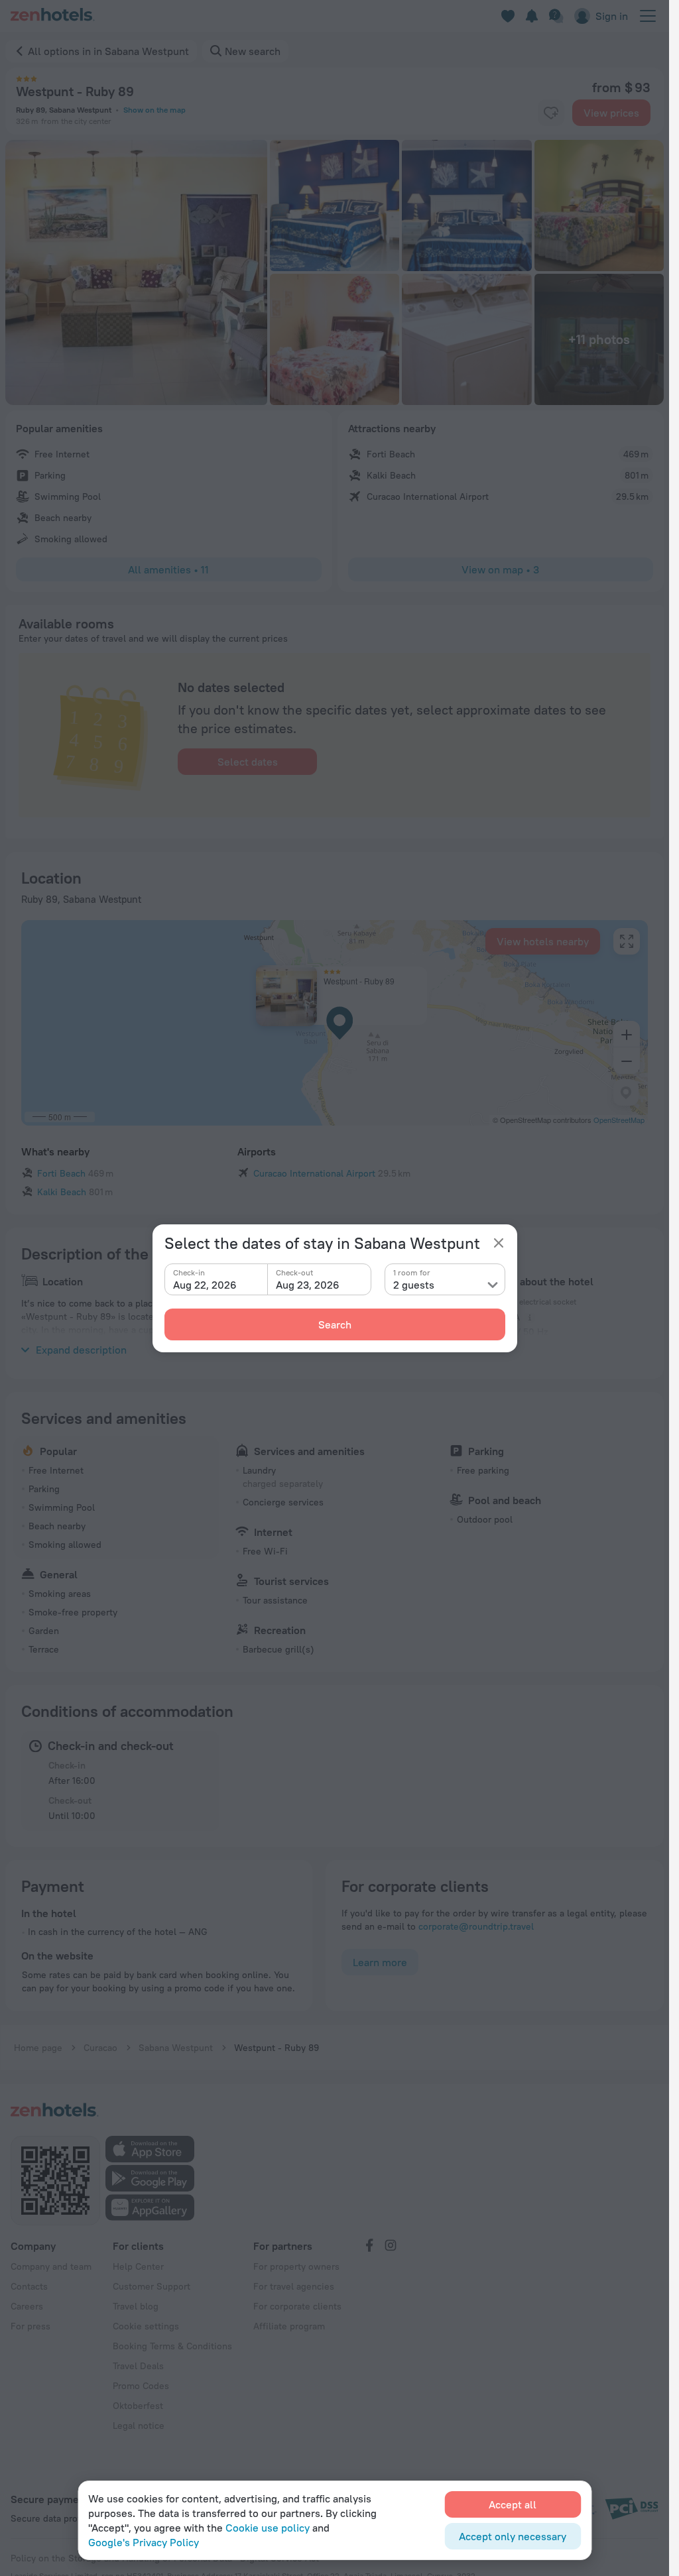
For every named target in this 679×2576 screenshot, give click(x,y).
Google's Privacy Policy (144, 2542)
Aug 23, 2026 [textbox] (308, 1285)
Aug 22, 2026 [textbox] (205, 1285)
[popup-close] (499, 1243)
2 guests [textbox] (414, 1285)
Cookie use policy (268, 2528)
